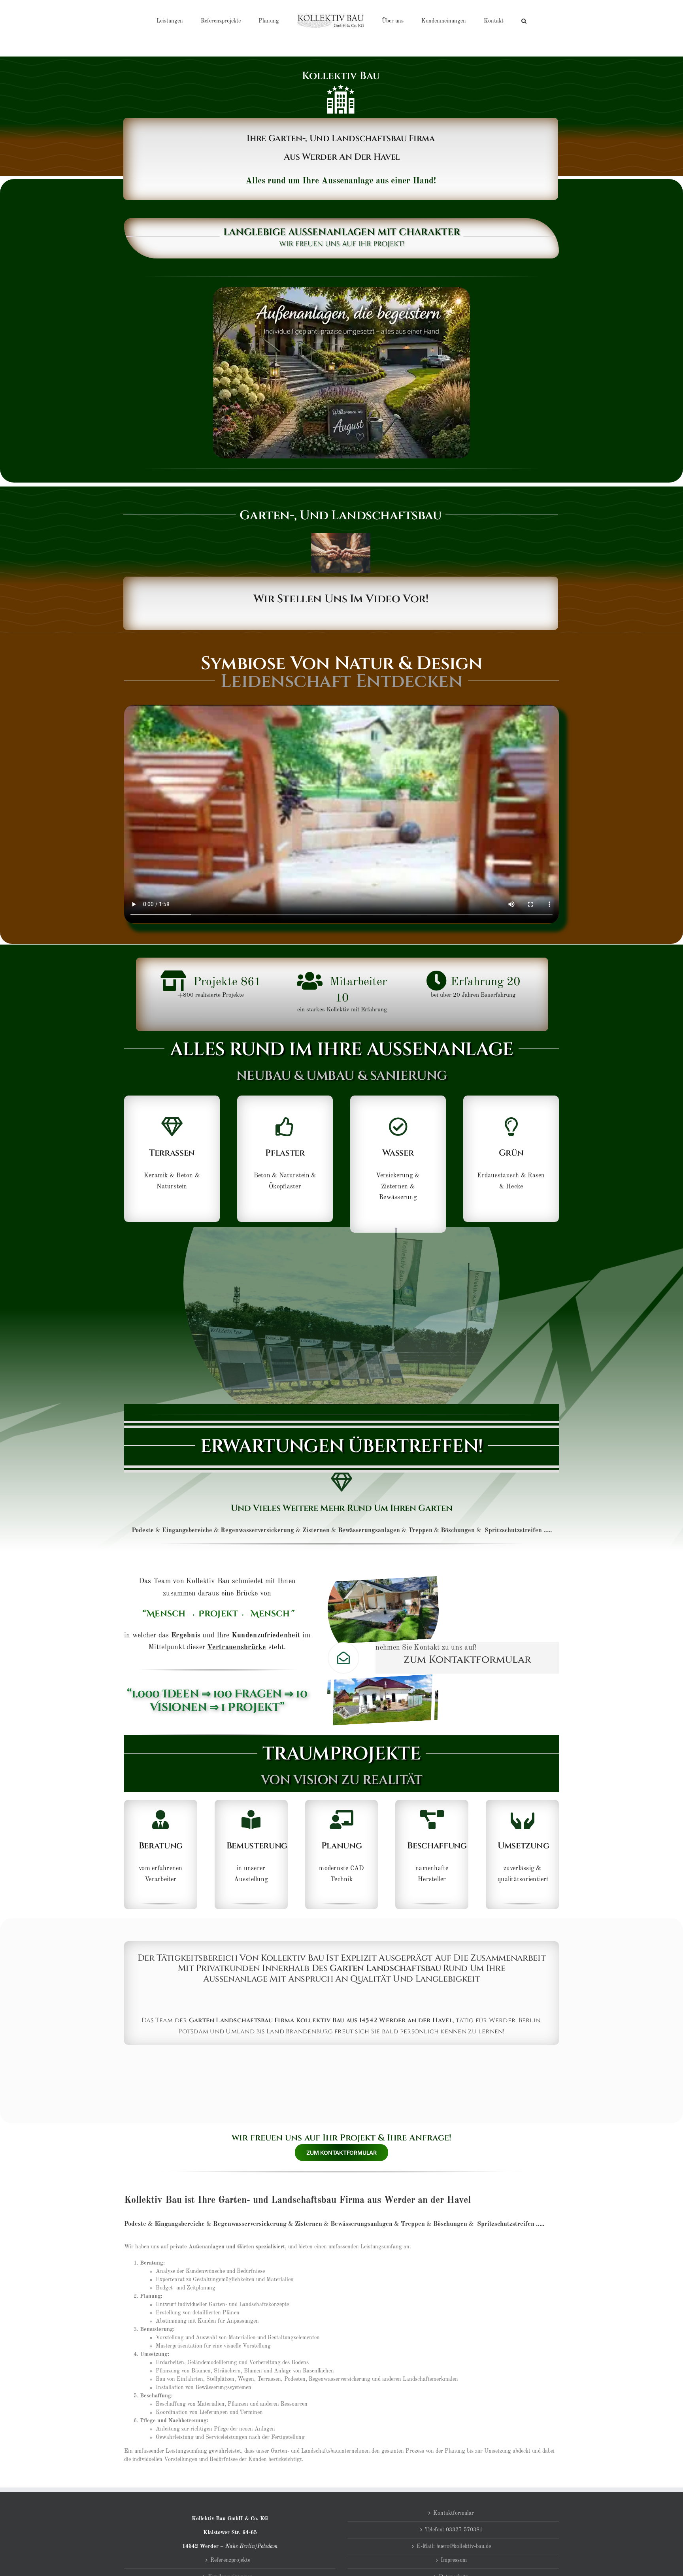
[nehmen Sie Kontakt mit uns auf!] (467, 1658)
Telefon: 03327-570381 (454, 2530)
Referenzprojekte (230, 2560)
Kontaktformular (454, 2513)
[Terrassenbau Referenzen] (172, 1159)
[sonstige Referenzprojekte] (511, 1159)
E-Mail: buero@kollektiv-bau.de (454, 2546)
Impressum (454, 2560)
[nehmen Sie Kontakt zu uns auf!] (341, 2150)
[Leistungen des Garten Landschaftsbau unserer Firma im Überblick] (341, 1508)
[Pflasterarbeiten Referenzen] (285, 1159)
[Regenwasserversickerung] (398, 1164)
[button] (491, 21)
